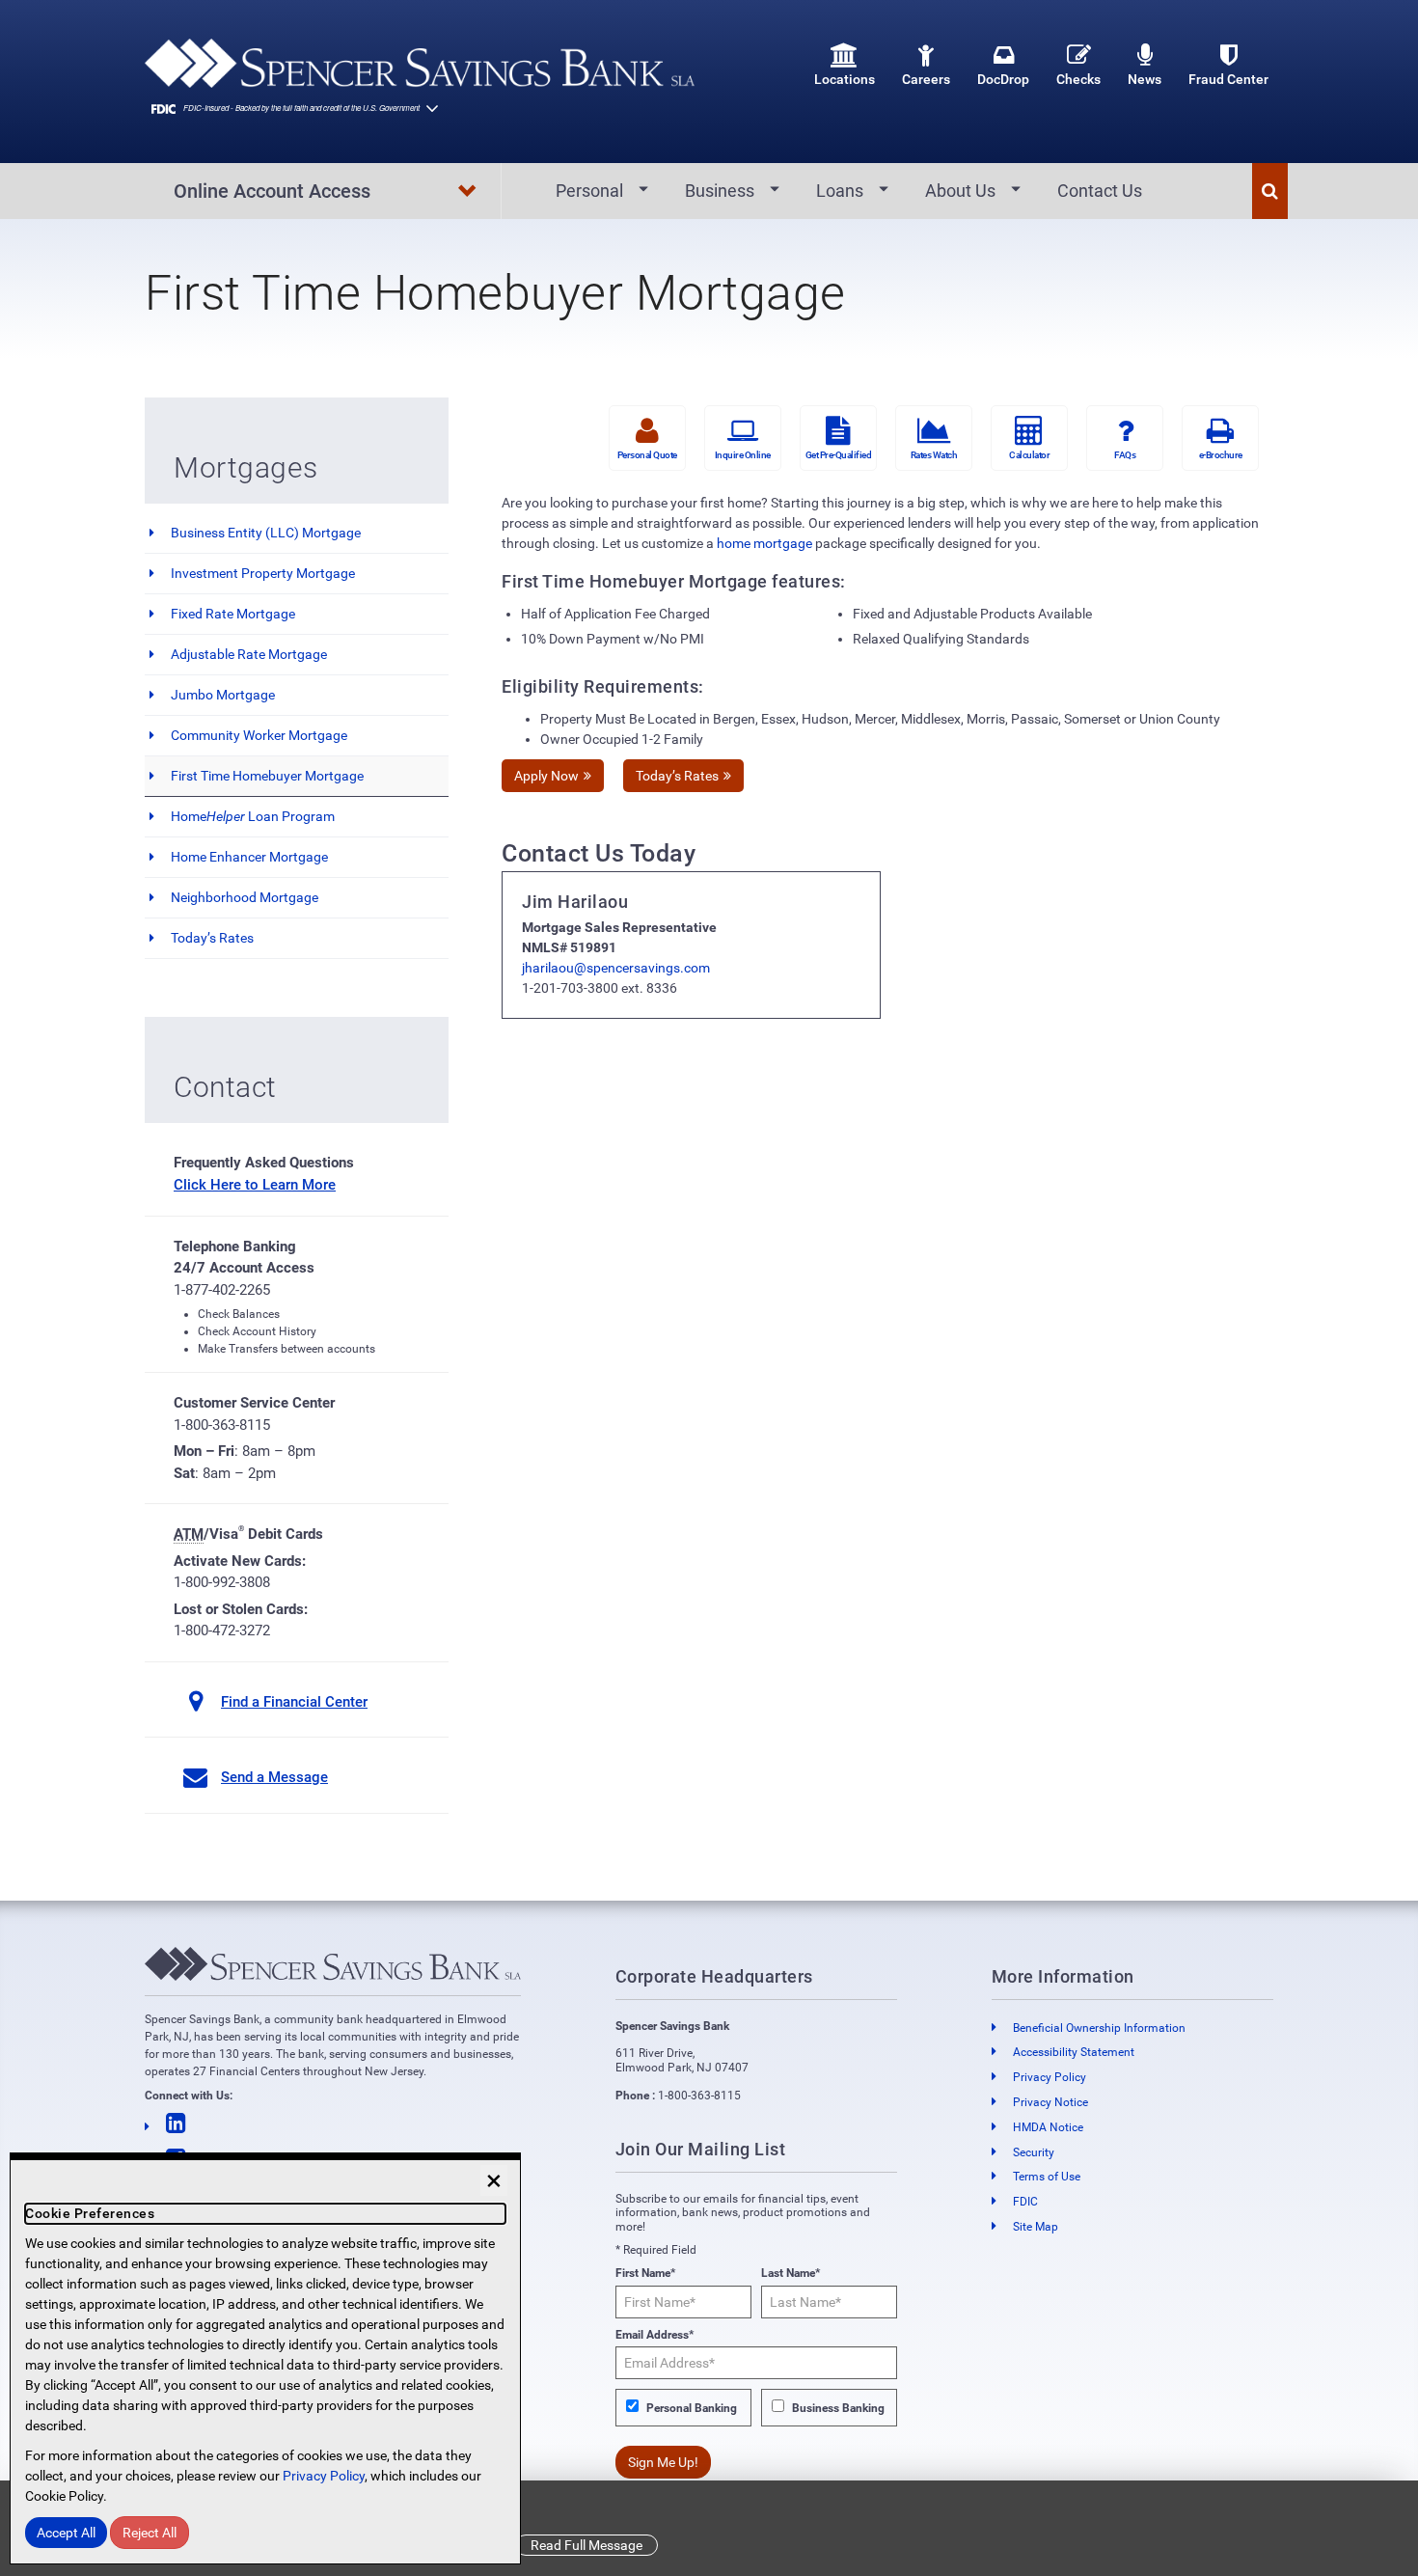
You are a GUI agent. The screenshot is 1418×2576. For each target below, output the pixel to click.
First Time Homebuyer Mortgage (267, 776)
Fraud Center (1228, 79)
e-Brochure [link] (1221, 455)
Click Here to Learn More (255, 1185)
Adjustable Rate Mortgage (249, 654)
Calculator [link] (1029, 455)
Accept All (66, 2533)
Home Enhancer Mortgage (249, 857)
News (1145, 79)
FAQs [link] (1125, 455)
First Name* (645, 2273)
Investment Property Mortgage (263, 573)
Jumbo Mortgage (223, 695)
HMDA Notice (1048, 2127)
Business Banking (838, 2408)
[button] (1270, 191)
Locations (845, 79)
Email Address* (654, 2335)
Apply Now (546, 776)
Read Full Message (586, 2545)
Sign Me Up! (663, 2462)
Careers (926, 79)
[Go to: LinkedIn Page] (333, 2124)
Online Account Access (272, 191)
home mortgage (764, 543)
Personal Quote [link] (647, 455)
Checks (1078, 79)
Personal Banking (692, 2408)
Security (1034, 2152)
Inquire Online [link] (743, 455)
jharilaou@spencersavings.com (616, 968)
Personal (589, 191)
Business (720, 191)
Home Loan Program (253, 816)
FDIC (1025, 2202)
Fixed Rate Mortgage (233, 614)
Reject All (150, 2533)
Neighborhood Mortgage (245, 897)
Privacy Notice (1050, 2102)
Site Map (1036, 2227)
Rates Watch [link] (934, 455)
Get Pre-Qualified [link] (839, 455)
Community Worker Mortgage (259, 735)
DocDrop (1003, 79)
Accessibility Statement (1074, 2052)
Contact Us (1100, 191)
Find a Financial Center (294, 1702)
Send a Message (274, 1777)
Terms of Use (1047, 2177)
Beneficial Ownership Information (1099, 2028)
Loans (840, 191)
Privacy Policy (1050, 2077)
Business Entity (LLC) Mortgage (266, 533)
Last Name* (791, 2273)
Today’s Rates (212, 938)
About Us (960, 191)
